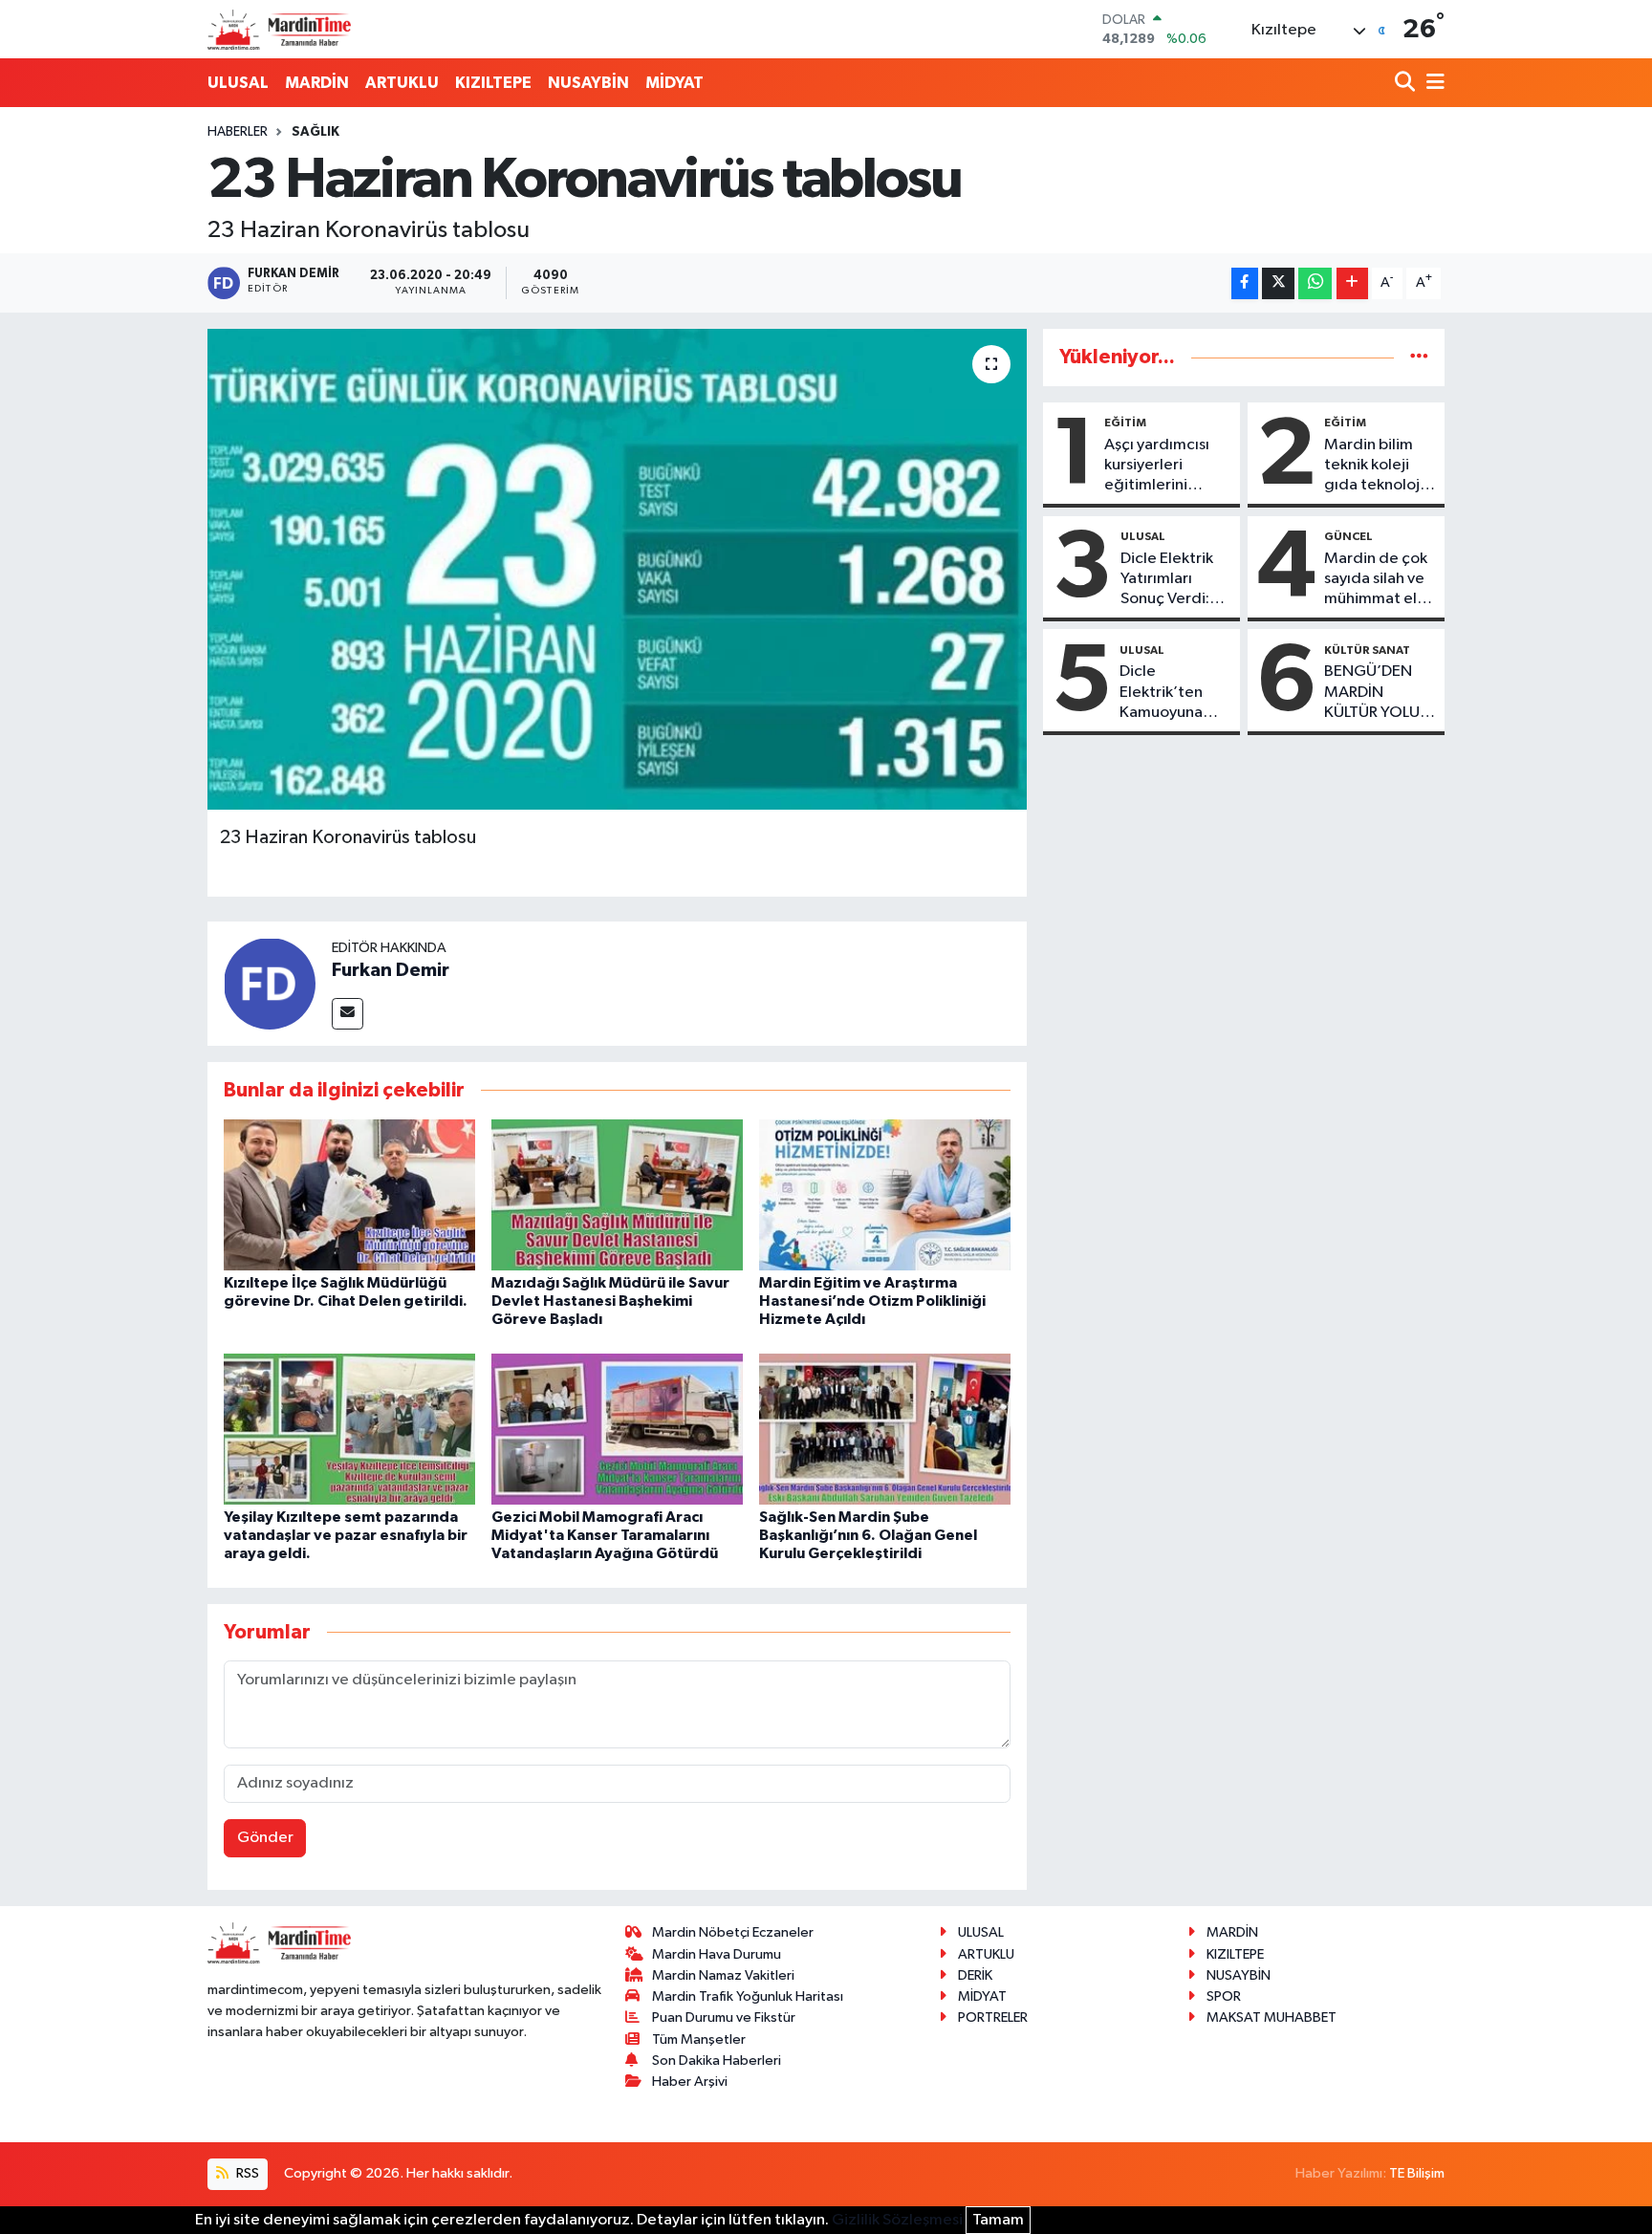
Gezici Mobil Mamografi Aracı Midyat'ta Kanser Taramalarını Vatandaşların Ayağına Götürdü (605, 1535)
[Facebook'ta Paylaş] (1245, 283)
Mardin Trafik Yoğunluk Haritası (748, 1996)
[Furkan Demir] (270, 983)
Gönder (265, 1838)
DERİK (975, 1975)
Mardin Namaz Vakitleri (723, 1975)
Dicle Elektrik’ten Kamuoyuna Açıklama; (1161, 693)
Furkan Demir (391, 970)
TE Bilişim (1417, 2173)
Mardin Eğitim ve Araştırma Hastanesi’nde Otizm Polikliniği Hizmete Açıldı (872, 1301)
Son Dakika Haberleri (717, 2060)
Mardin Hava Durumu (717, 1954)
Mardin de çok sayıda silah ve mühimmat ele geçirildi (1376, 580)
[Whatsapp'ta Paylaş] (1315, 283)
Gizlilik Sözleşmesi (897, 2220)
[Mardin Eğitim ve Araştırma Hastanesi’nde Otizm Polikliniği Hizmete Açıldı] (885, 1194)
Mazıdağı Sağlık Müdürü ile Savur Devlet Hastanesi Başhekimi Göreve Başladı (610, 1301)
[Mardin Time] (279, 29)
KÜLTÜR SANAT (1367, 650)
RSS (246, 2173)
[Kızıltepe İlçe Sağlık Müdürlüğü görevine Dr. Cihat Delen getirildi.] (349, 1194)
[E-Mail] (348, 1014)
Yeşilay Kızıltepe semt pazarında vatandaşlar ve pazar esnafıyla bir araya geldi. (346, 1535)
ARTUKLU (402, 83)
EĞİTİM (1125, 423)
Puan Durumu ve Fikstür (724, 2017)
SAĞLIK (315, 132)
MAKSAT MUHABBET (1272, 2017)
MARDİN (317, 83)
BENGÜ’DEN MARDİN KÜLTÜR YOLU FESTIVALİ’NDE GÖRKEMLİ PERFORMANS (1376, 693)
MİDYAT (674, 83)
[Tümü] (1419, 357)
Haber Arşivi (690, 2082)
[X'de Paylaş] (1278, 283)
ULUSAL (238, 83)
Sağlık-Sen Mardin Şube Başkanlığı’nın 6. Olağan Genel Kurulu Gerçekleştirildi (868, 1535)
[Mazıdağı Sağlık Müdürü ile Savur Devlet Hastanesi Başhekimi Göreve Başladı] (617, 1194)
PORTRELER (993, 2017)
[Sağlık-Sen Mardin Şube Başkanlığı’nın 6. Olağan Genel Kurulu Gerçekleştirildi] (885, 1429)
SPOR (1224, 1996)
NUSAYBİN (588, 83)
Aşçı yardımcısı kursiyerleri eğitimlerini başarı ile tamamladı (1157, 466)
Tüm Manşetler (699, 2039)
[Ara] (1407, 84)
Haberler (238, 132)
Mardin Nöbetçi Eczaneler (733, 1932)
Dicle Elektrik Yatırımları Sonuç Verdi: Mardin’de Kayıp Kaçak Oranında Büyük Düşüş (1167, 580)
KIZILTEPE (493, 83)
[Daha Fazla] (1352, 283)
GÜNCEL (1348, 536)
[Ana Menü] (1432, 84)
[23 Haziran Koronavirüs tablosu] (617, 569)
